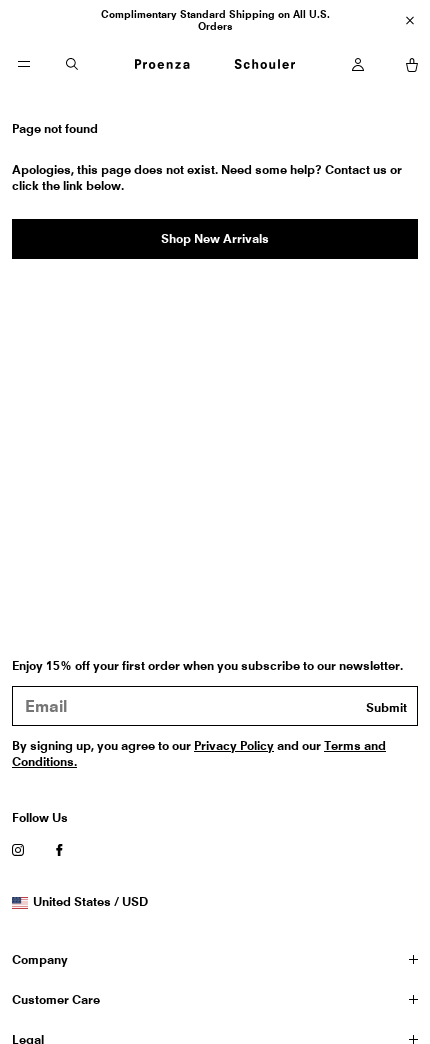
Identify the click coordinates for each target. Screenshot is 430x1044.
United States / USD (90, 902)
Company (40, 959)
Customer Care (56, 999)
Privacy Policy (234, 745)
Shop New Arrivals (215, 238)
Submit (386, 707)
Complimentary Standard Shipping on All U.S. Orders (215, 20)
